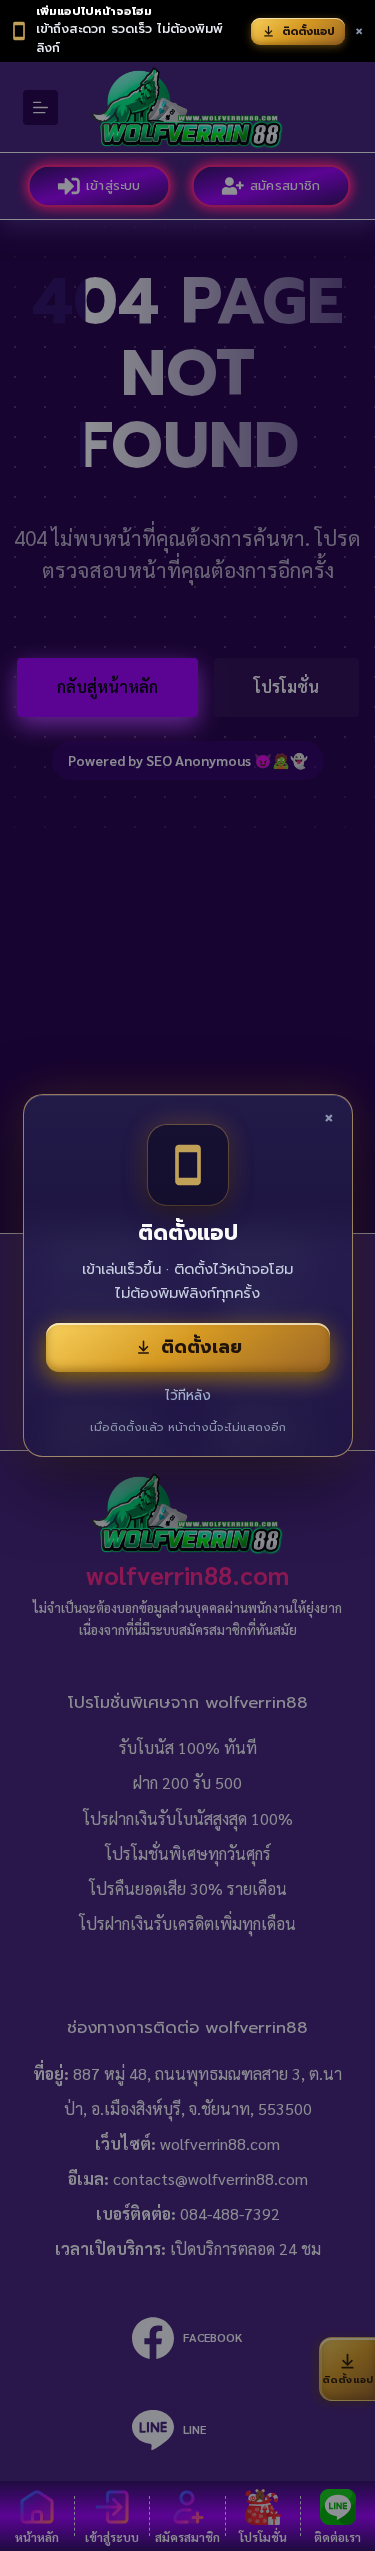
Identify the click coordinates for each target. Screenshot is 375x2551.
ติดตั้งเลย (201, 1347)
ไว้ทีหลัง (188, 1395)
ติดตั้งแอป (308, 31)
